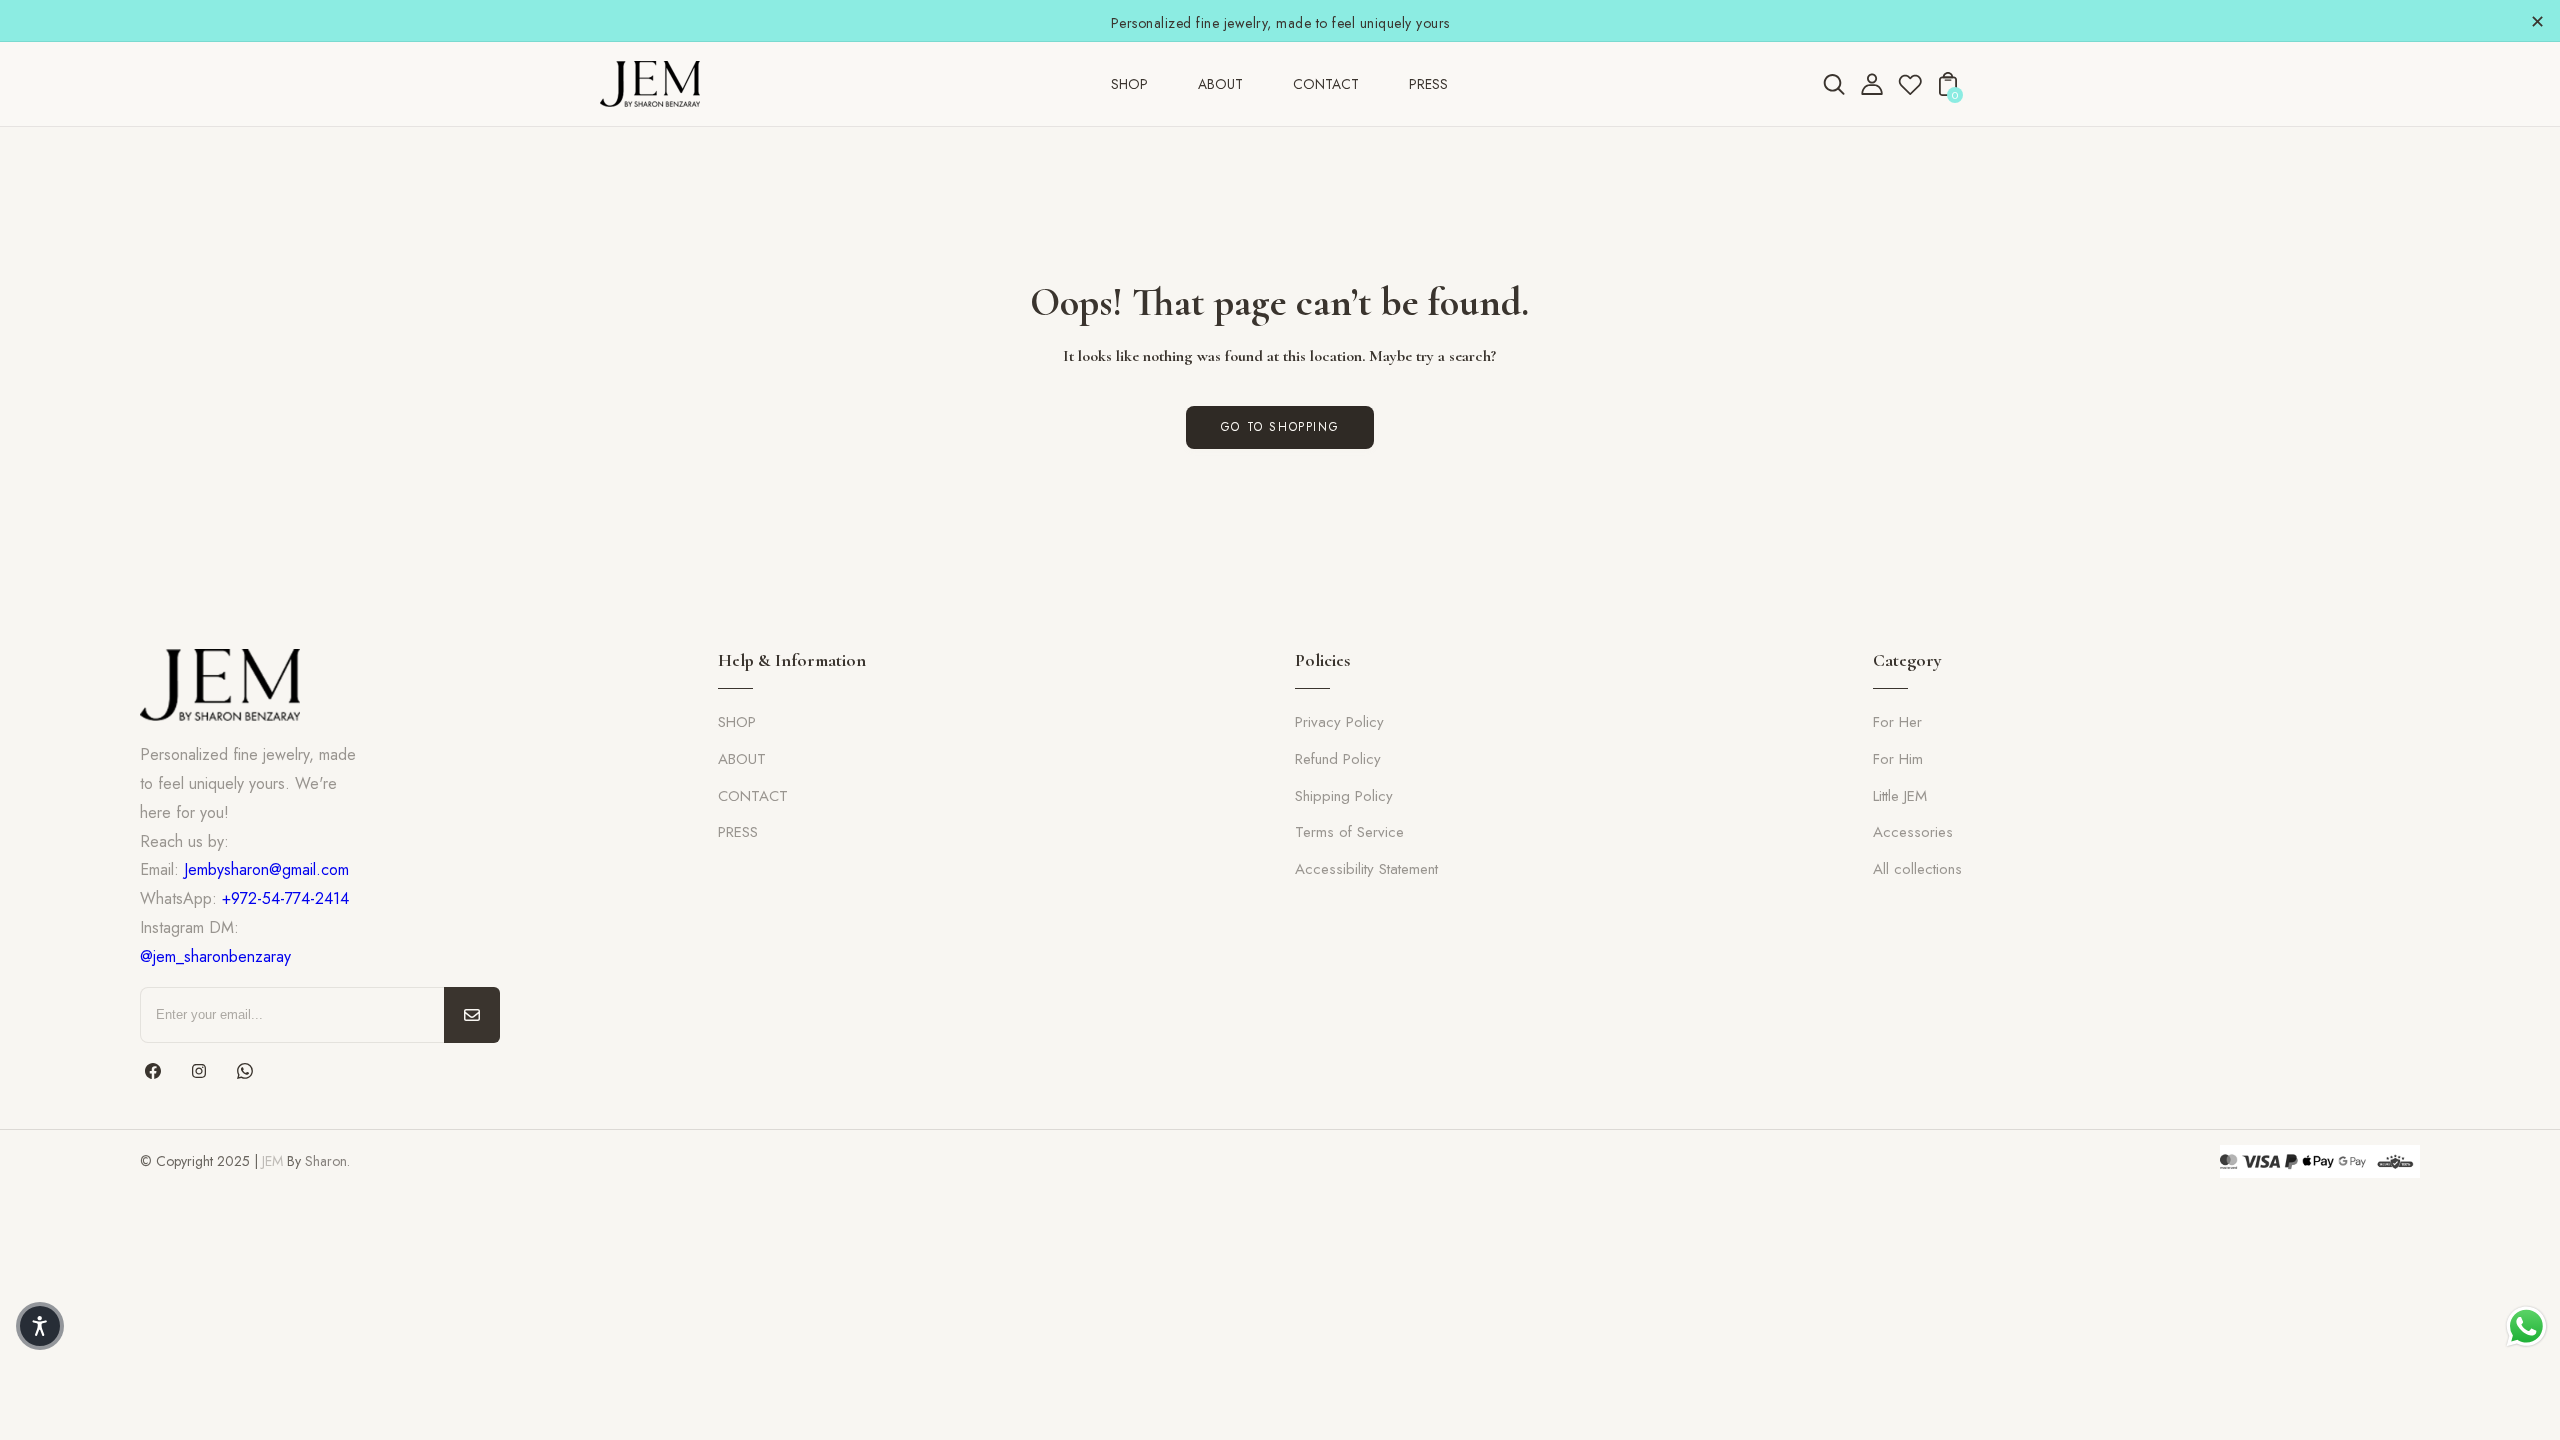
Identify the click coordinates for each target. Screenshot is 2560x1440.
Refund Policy (1338, 759)
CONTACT (753, 796)
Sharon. (327, 1161)
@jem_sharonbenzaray (215, 956)
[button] (40, 1326)
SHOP (737, 722)
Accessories (1913, 832)
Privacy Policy (1339, 722)
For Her (1897, 722)
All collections (1917, 869)
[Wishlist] (1910, 90)
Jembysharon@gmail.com (266, 869)
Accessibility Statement (1366, 869)
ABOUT (742, 759)
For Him (1898, 759)
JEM (272, 1161)
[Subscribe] (472, 1015)
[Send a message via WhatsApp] (2526, 1326)
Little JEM (1900, 796)
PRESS (738, 832)
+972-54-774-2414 (285, 898)
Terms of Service (1349, 832)
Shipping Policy (1344, 796)
